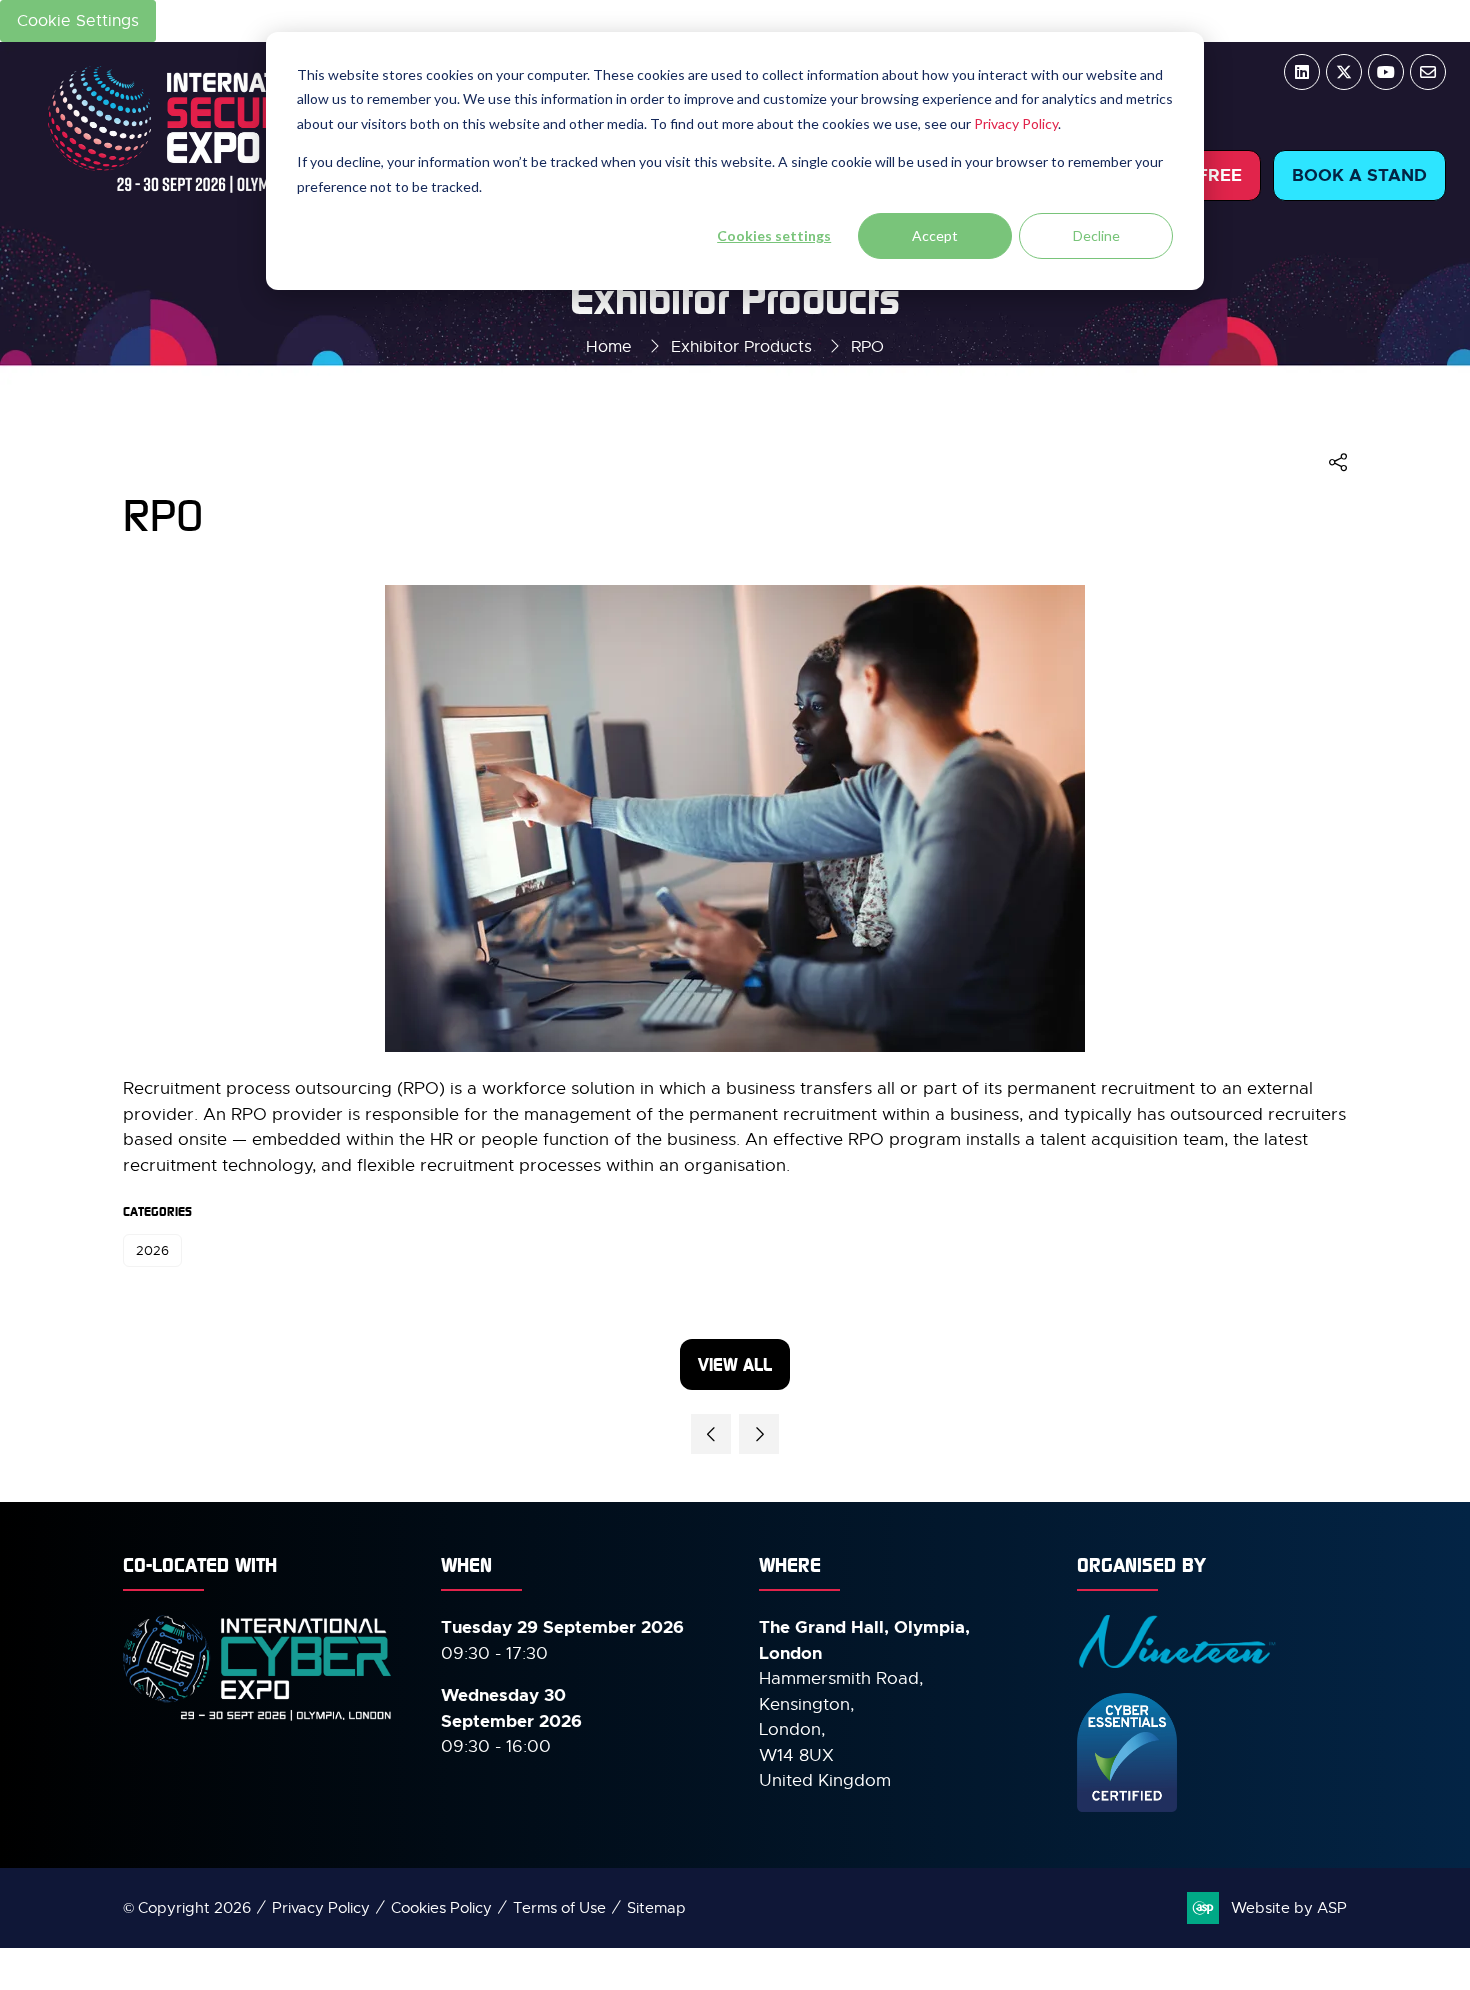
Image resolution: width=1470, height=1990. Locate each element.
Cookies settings (774, 235)
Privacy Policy (1016, 123)
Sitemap (656, 1908)
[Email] (1428, 72)
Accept (935, 235)
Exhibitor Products (741, 347)
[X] (1344, 72)
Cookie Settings (78, 21)
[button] (1359, 176)
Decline (1096, 235)
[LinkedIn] (1302, 72)
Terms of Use (559, 1908)
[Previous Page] (711, 1434)
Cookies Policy (441, 1908)
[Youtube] (1386, 72)
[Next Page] (759, 1434)
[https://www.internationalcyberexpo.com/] (258, 1718)
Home (609, 347)
